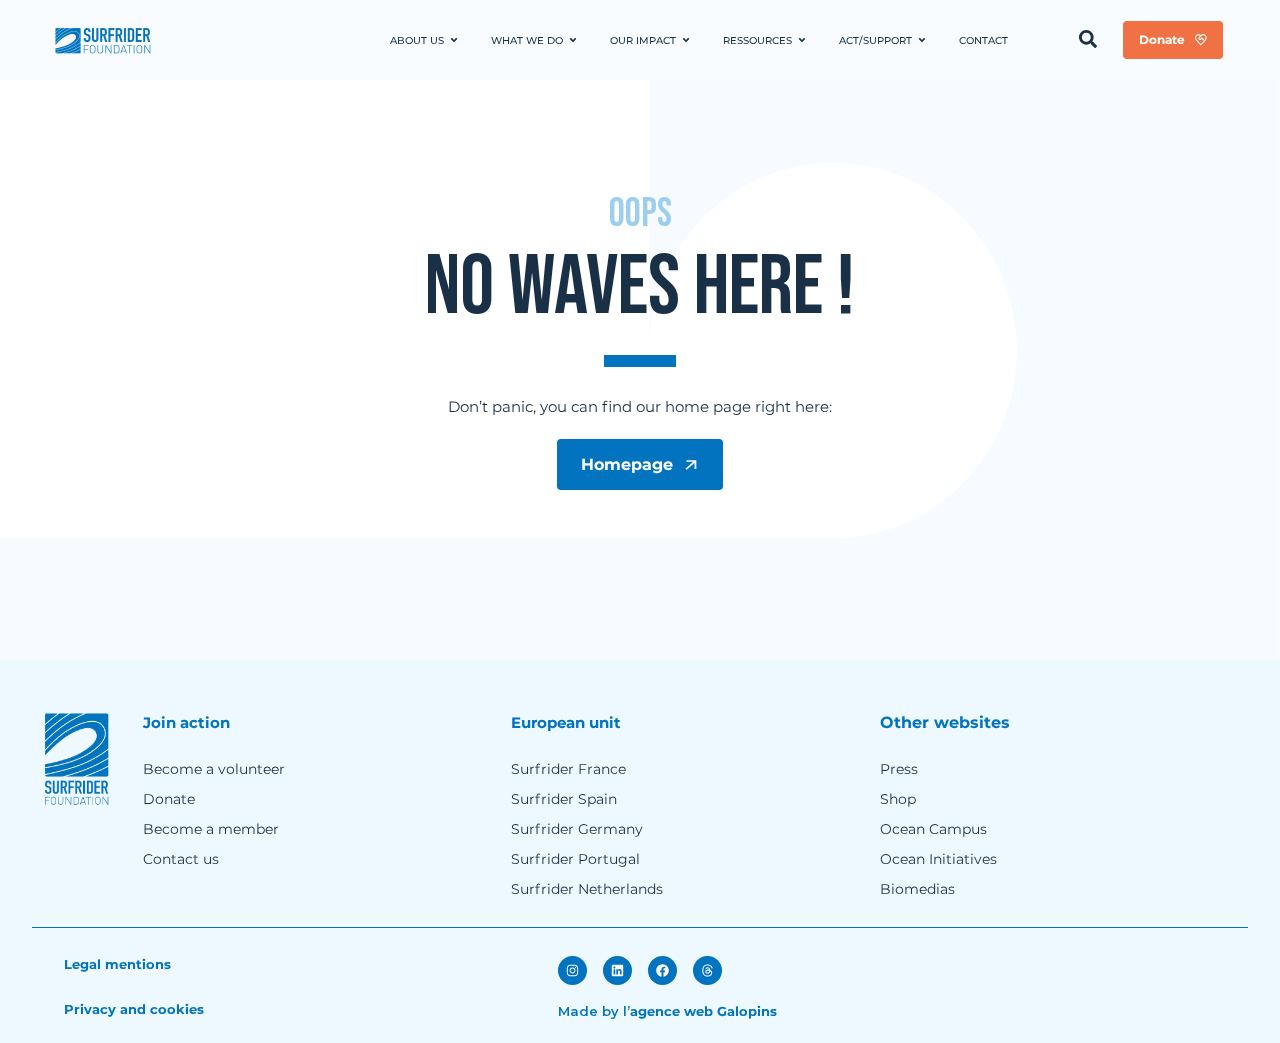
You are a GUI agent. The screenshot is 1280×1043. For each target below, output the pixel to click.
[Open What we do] (573, 40)
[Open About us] (454, 40)
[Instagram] (572, 970)
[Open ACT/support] (922, 40)
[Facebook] (662, 970)
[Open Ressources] (802, 40)
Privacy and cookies (134, 1009)
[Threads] (707, 970)
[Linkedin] (617, 970)
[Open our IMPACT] (686, 40)
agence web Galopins (703, 1011)
